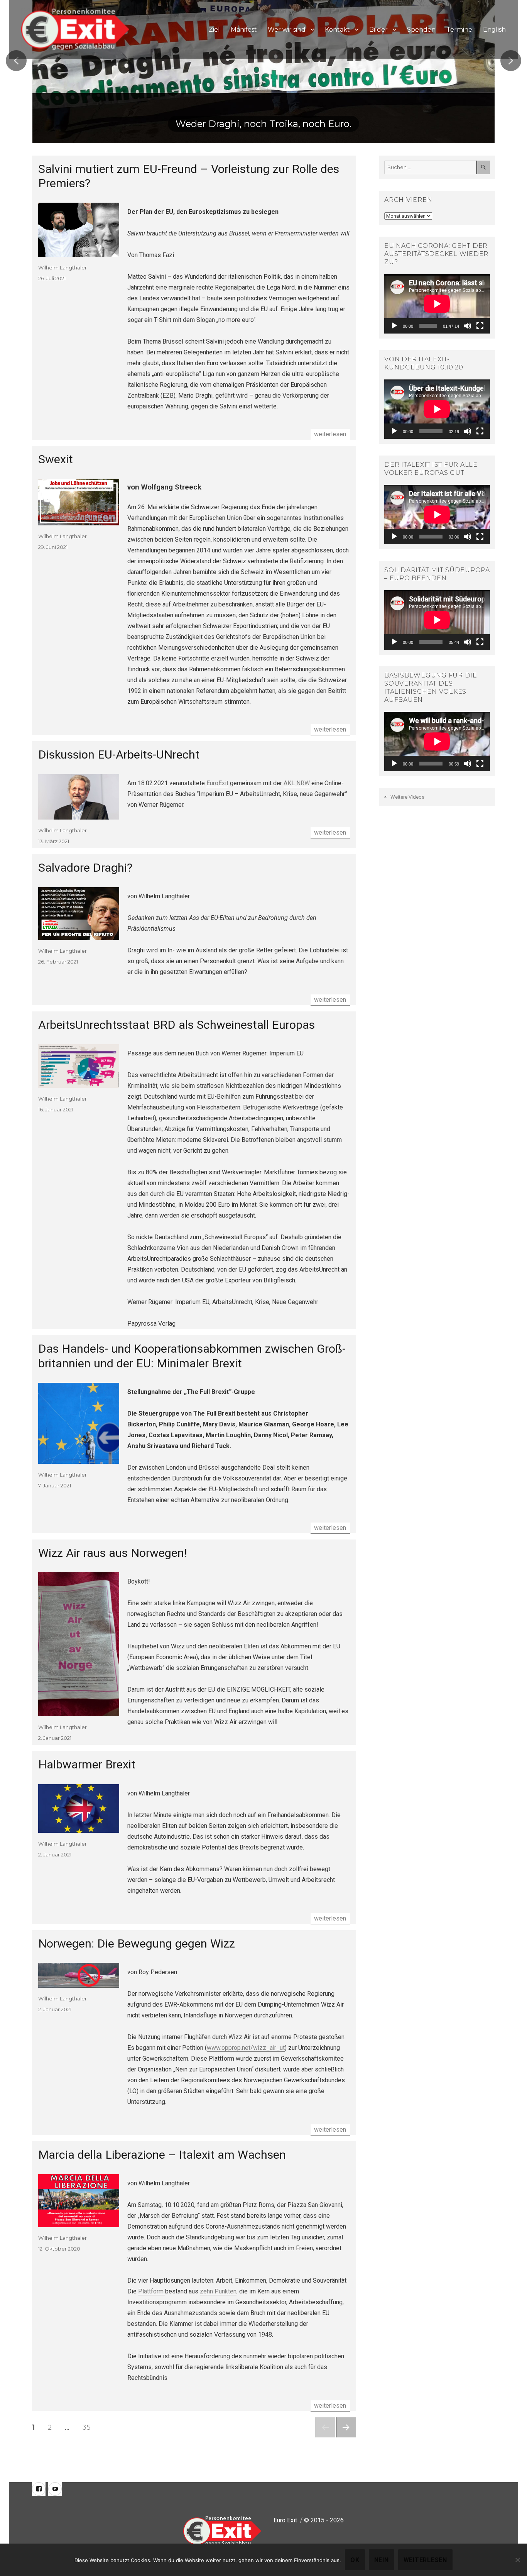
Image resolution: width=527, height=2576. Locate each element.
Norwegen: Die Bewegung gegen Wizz (137, 1943)
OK (355, 2560)
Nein (382, 2560)
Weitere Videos (407, 797)
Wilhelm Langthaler (62, 268)
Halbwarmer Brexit (87, 1764)
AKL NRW (297, 783)
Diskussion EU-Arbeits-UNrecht (119, 755)
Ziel (214, 30)
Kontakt (337, 30)
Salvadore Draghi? (85, 868)
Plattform (152, 2291)
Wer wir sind (287, 30)
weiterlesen (332, 434)
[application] (437, 304)
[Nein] (517, 2560)
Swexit (56, 459)
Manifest (244, 30)
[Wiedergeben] (394, 326)
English (494, 30)
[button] (16, 61)
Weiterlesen (425, 2560)
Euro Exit (285, 2520)
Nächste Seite (346, 2437)
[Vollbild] (480, 326)
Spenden (421, 30)
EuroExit (217, 783)
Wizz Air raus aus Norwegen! (113, 1553)
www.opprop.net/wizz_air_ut (246, 2048)
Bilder (378, 30)
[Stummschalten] (468, 326)
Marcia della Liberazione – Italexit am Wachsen (162, 2155)
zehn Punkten (218, 2291)
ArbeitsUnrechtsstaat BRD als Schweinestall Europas (177, 1025)
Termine (459, 30)
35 (89, 2427)
